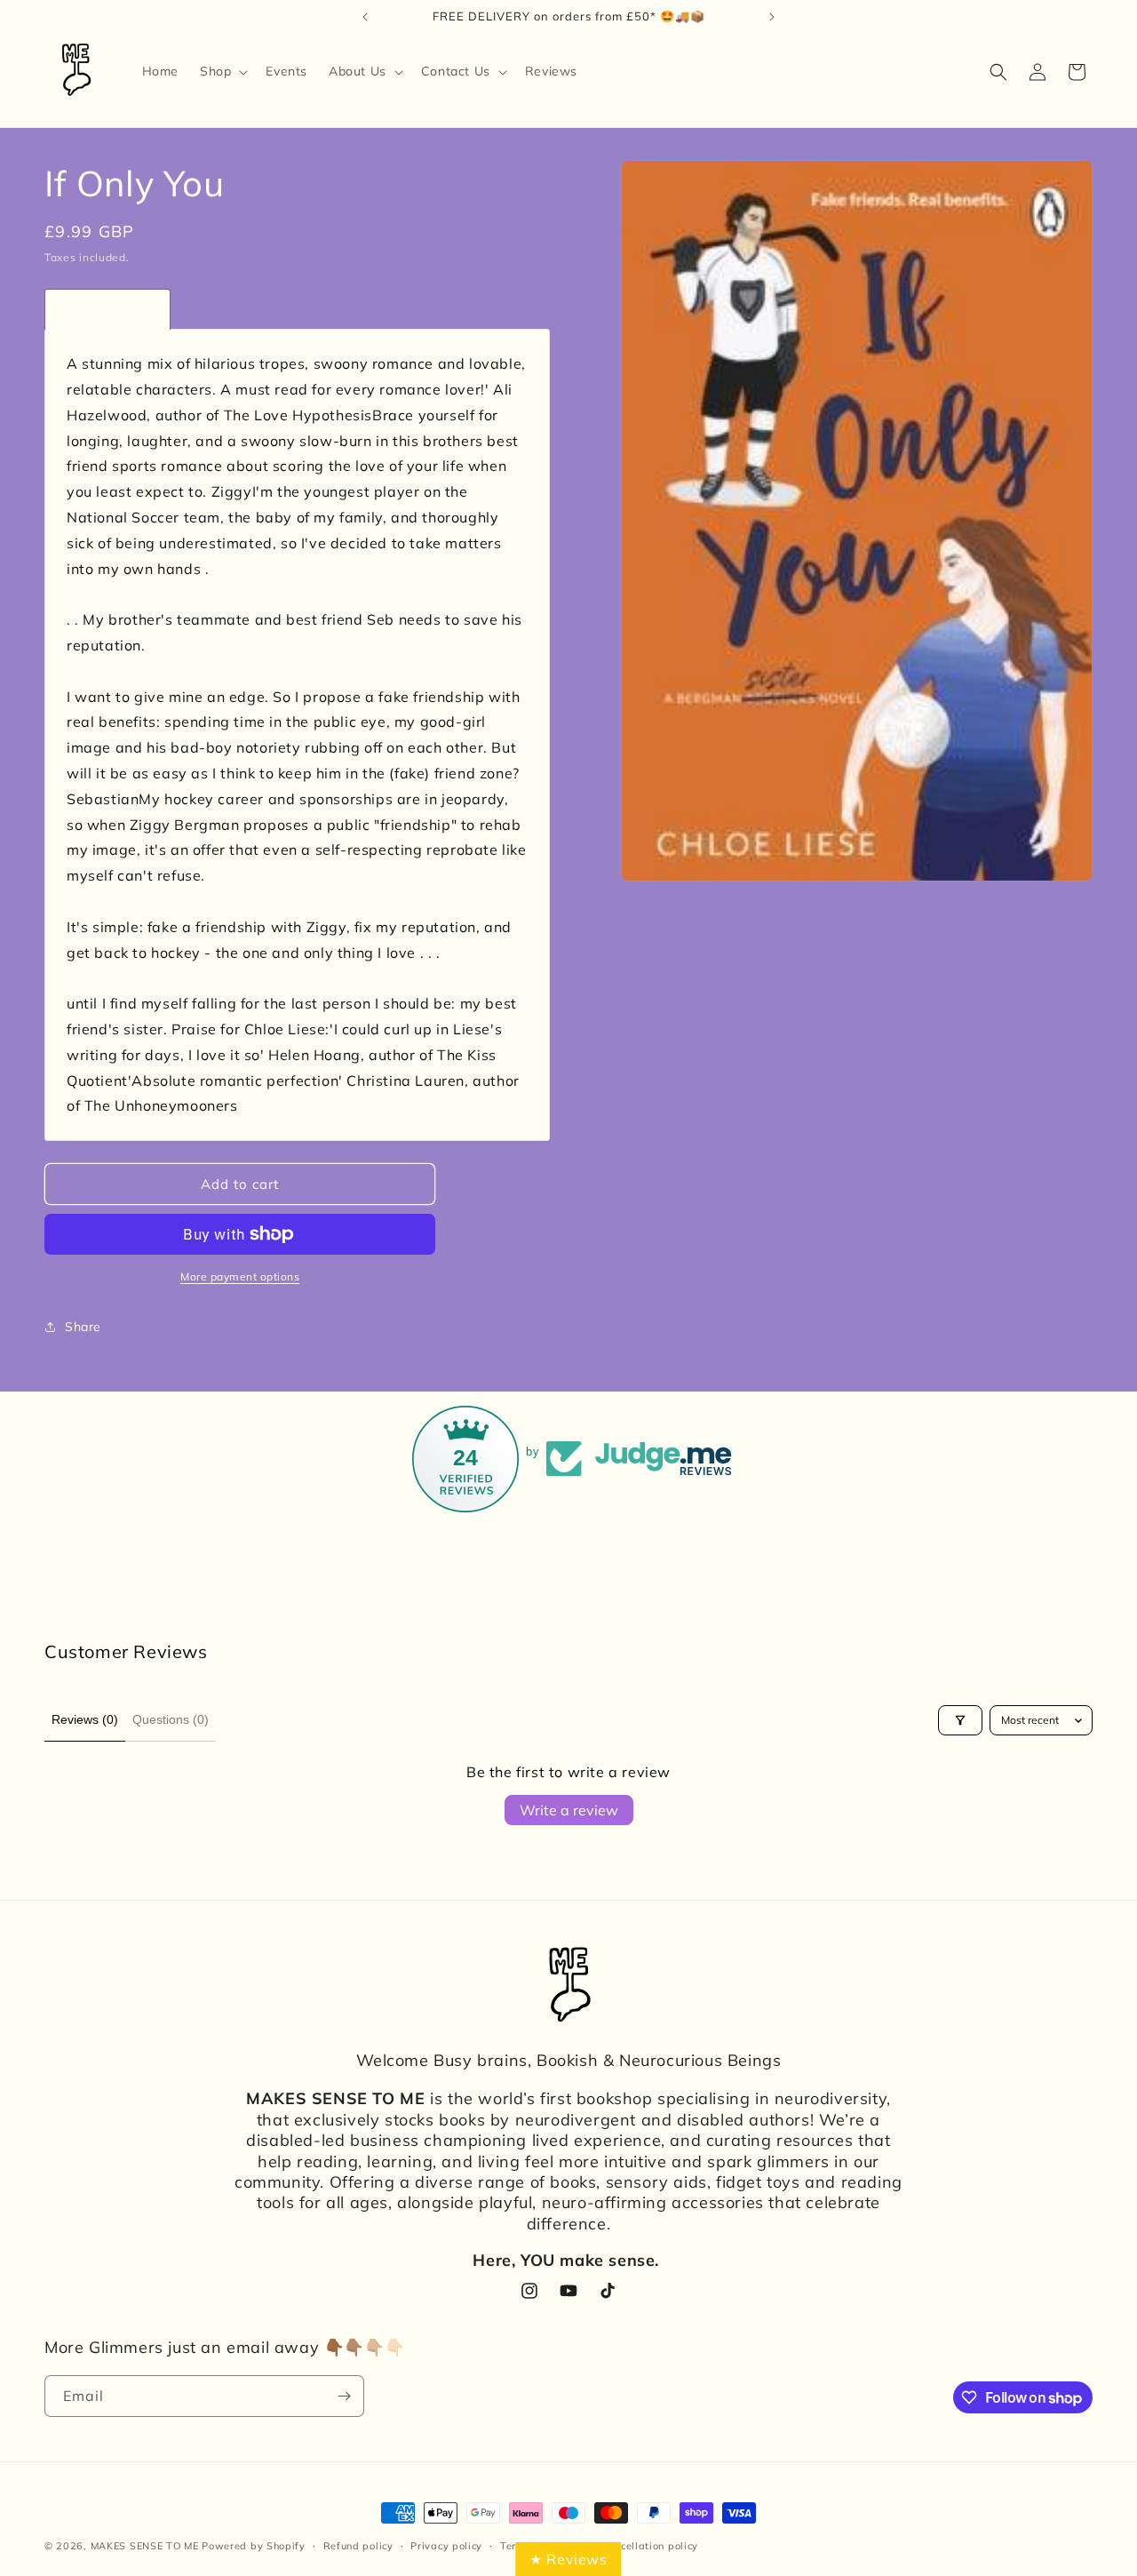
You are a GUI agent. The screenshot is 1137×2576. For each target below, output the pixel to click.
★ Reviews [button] (568, 2559)
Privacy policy (446, 2546)
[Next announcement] (772, 17)
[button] (222, 71)
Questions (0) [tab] (171, 1719)
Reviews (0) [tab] (85, 1719)
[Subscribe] (344, 2396)
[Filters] (960, 1720)
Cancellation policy (649, 2546)
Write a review (569, 1810)
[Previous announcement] (365, 17)
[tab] (107, 309)
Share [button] (83, 1327)
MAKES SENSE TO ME (145, 2546)
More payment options (240, 1276)
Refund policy (358, 2546)
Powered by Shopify (254, 2546)
